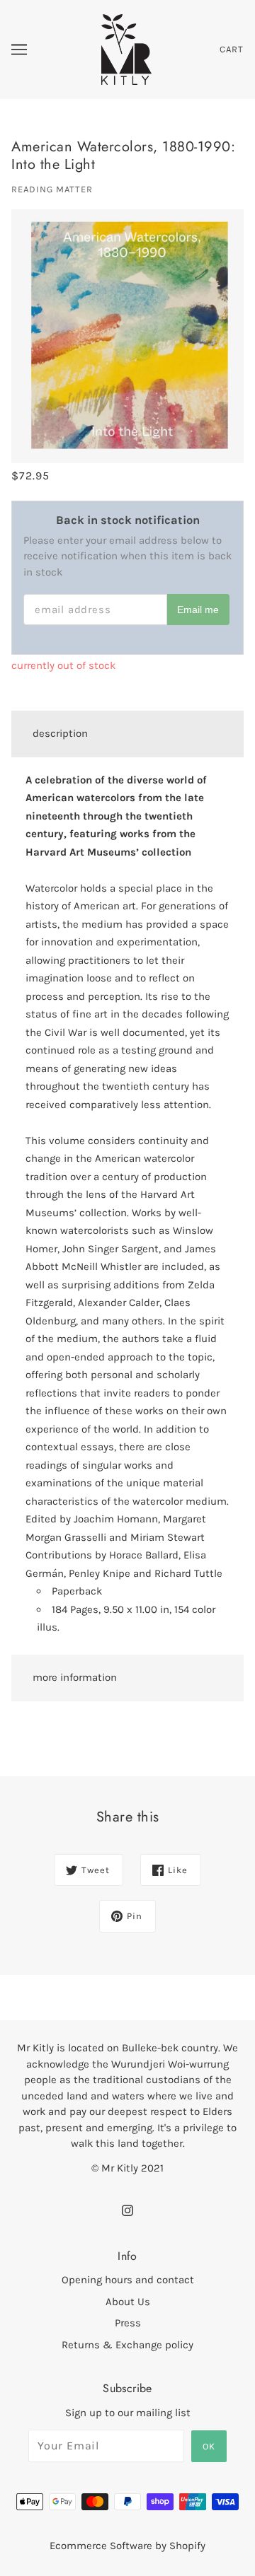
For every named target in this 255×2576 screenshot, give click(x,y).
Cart (232, 49)
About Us (128, 2302)
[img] (127, 2209)
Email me (198, 610)
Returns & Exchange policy (127, 2345)
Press (128, 2323)
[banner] (126, 49)
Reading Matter (52, 189)
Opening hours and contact (128, 2280)
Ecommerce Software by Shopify (127, 2546)
